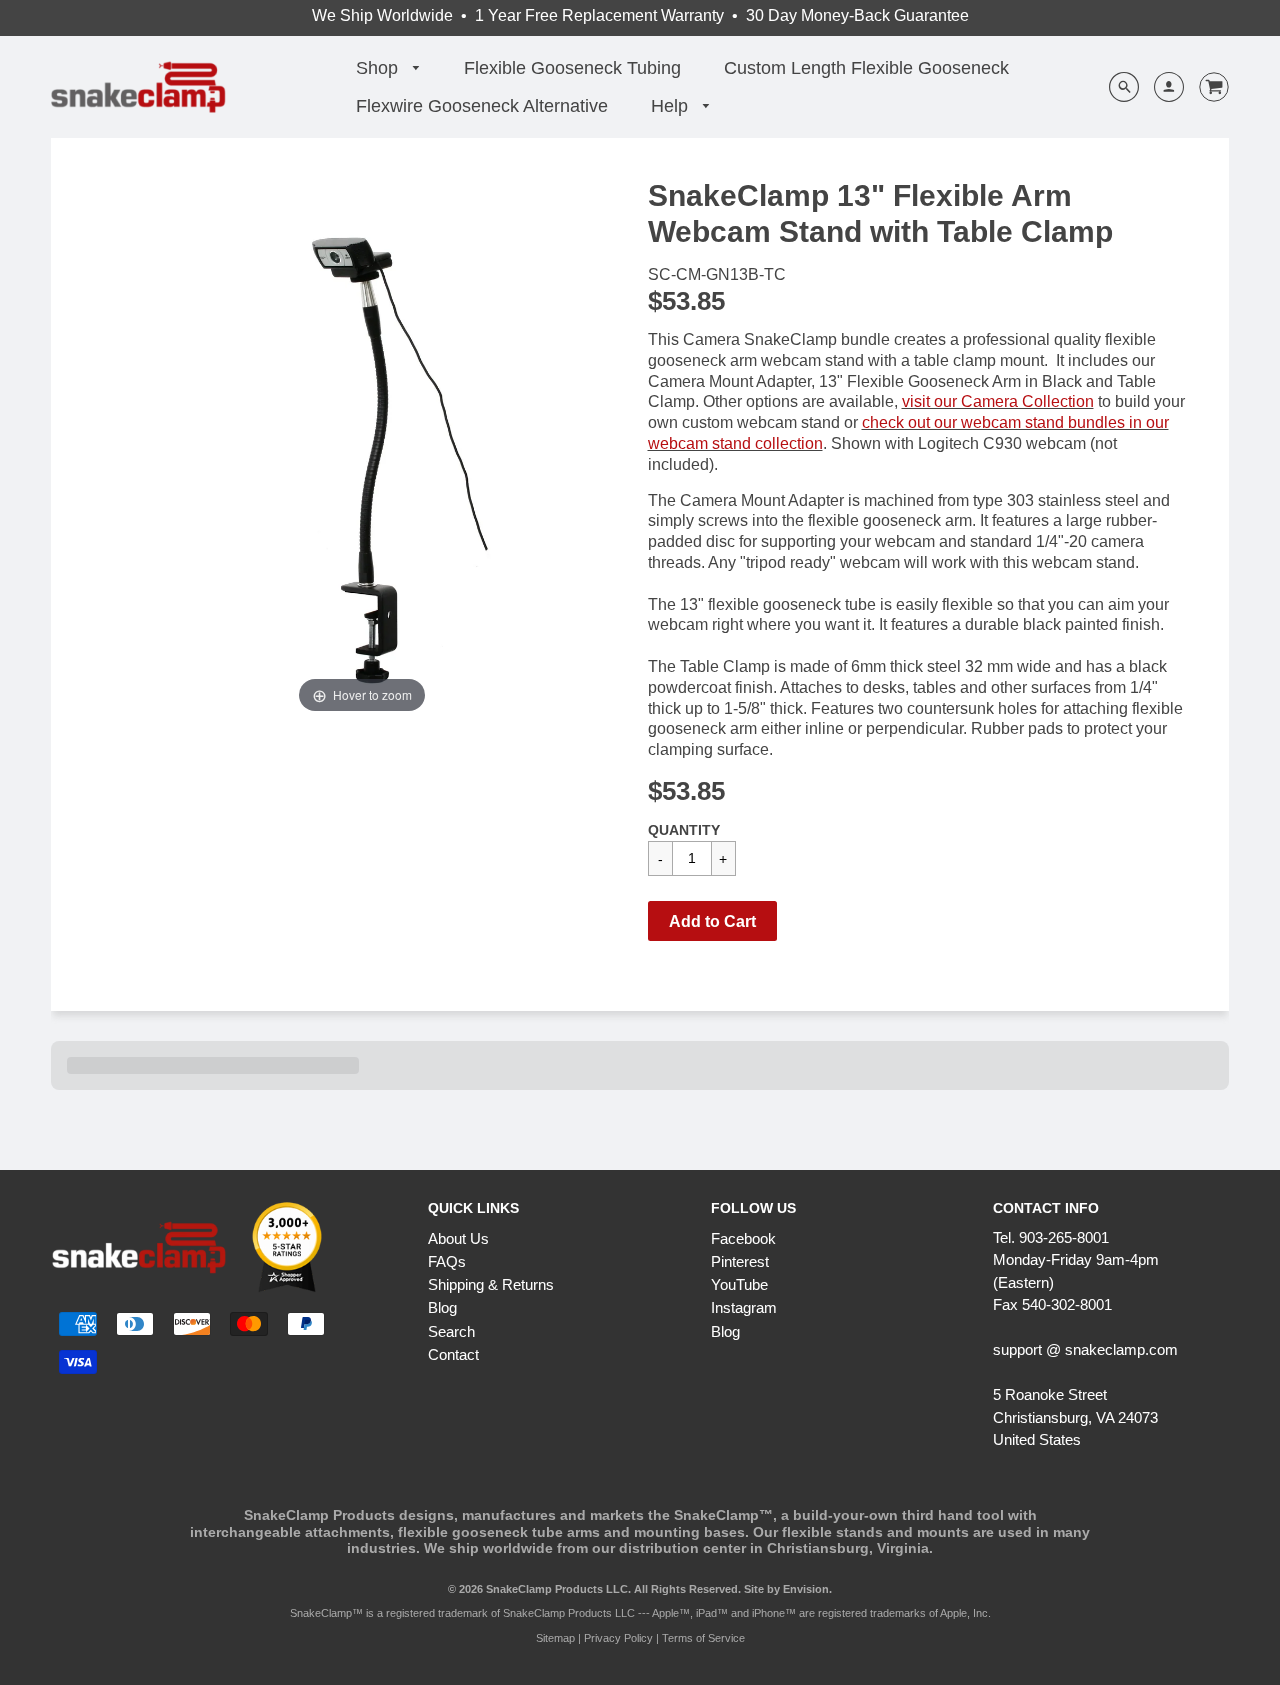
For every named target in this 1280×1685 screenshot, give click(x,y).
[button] (712, 921)
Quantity (684, 830)
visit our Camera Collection (998, 401)
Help (672, 106)
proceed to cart (996, 965)
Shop (379, 68)
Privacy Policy (618, 1638)
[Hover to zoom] (361, 447)
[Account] (1161, 87)
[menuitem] (388, 68)
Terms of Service (703, 1638)
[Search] (1124, 87)
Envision (806, 1589)
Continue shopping (843, 965)
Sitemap (555, 1638)
